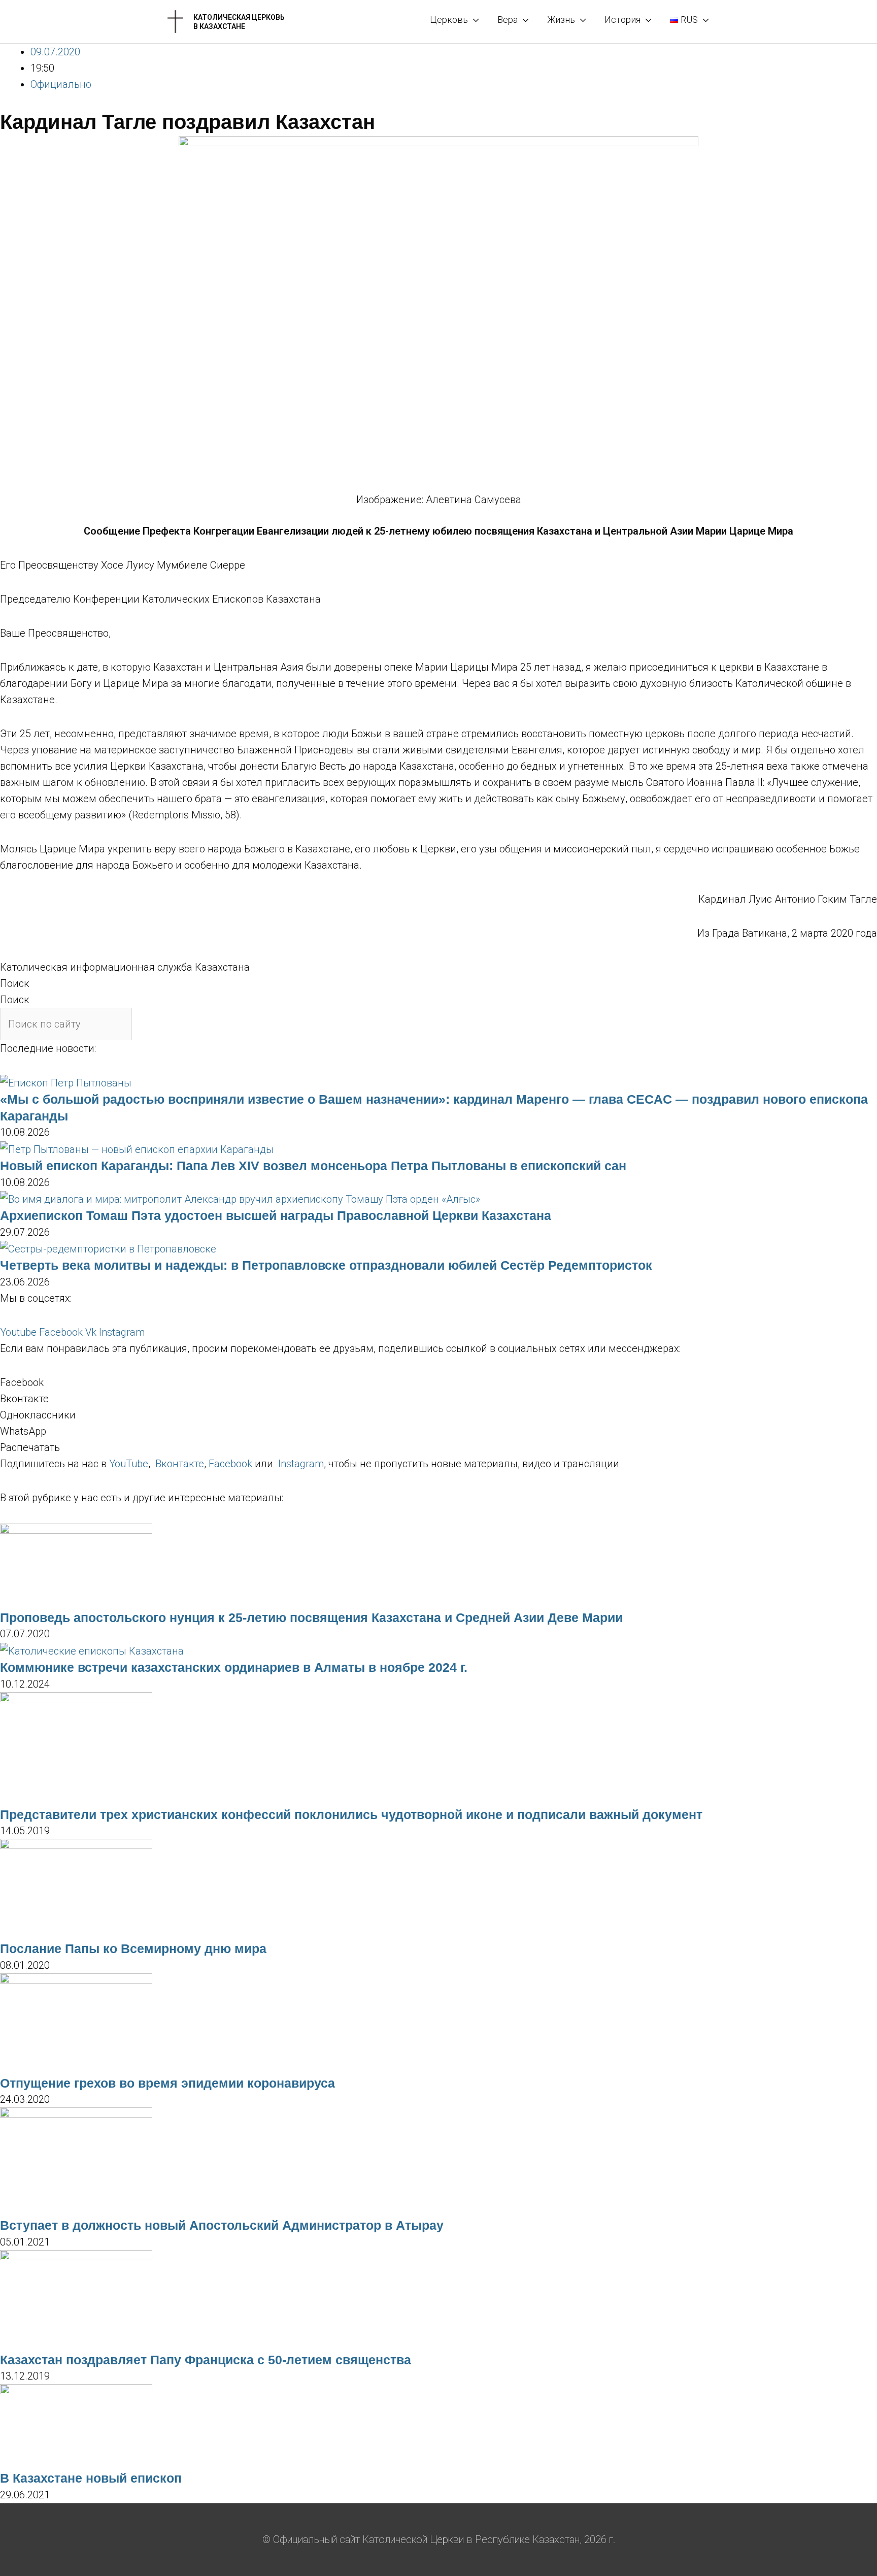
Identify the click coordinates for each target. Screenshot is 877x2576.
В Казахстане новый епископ (91, 2478)
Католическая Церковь (239, 17)
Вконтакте (180, 1464)
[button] (438, 1382)
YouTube (129, 1464)
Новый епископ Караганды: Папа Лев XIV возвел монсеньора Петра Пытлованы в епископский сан (313, 1166)
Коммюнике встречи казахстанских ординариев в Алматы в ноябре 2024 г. (234, 1667)
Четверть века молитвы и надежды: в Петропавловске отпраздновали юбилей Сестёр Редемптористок (326, 1265)
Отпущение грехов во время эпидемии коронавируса (167, 2083)
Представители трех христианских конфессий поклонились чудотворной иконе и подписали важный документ (351, 1814)
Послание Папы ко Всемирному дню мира (133, 1948)
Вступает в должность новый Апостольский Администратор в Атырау (222, 2225)
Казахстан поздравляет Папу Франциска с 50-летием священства (206, 2360)
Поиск (15, 983)
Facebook (230, 1464)
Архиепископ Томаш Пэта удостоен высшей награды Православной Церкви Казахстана (276, 1215)
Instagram (301, 1464)
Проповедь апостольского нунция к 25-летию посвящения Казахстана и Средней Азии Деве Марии (311, 1617)
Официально (61, 84)
